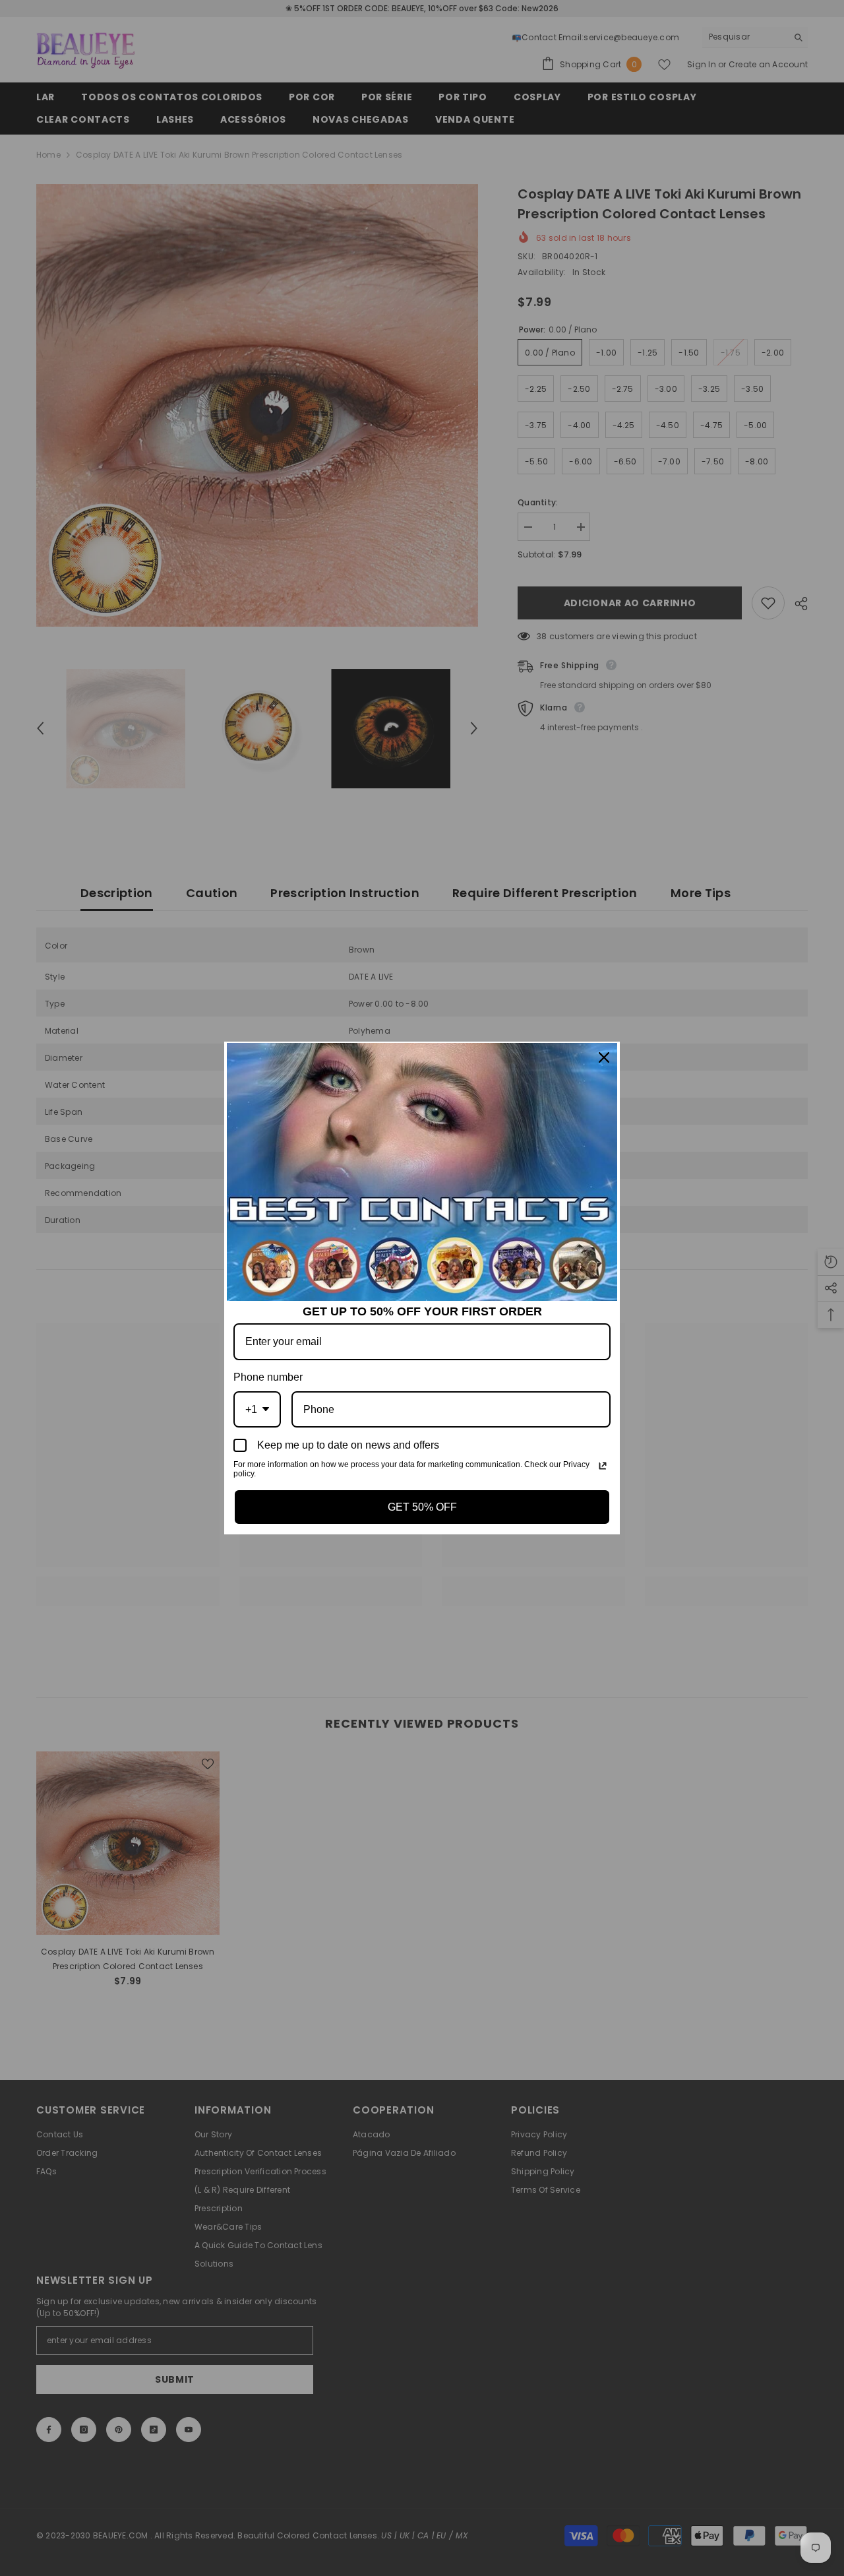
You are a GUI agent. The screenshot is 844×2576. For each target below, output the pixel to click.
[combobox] (257, 1409)
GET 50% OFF (422, 1507)
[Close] (604, 1057)
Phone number (268, 1377)
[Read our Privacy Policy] (603, 1466)
